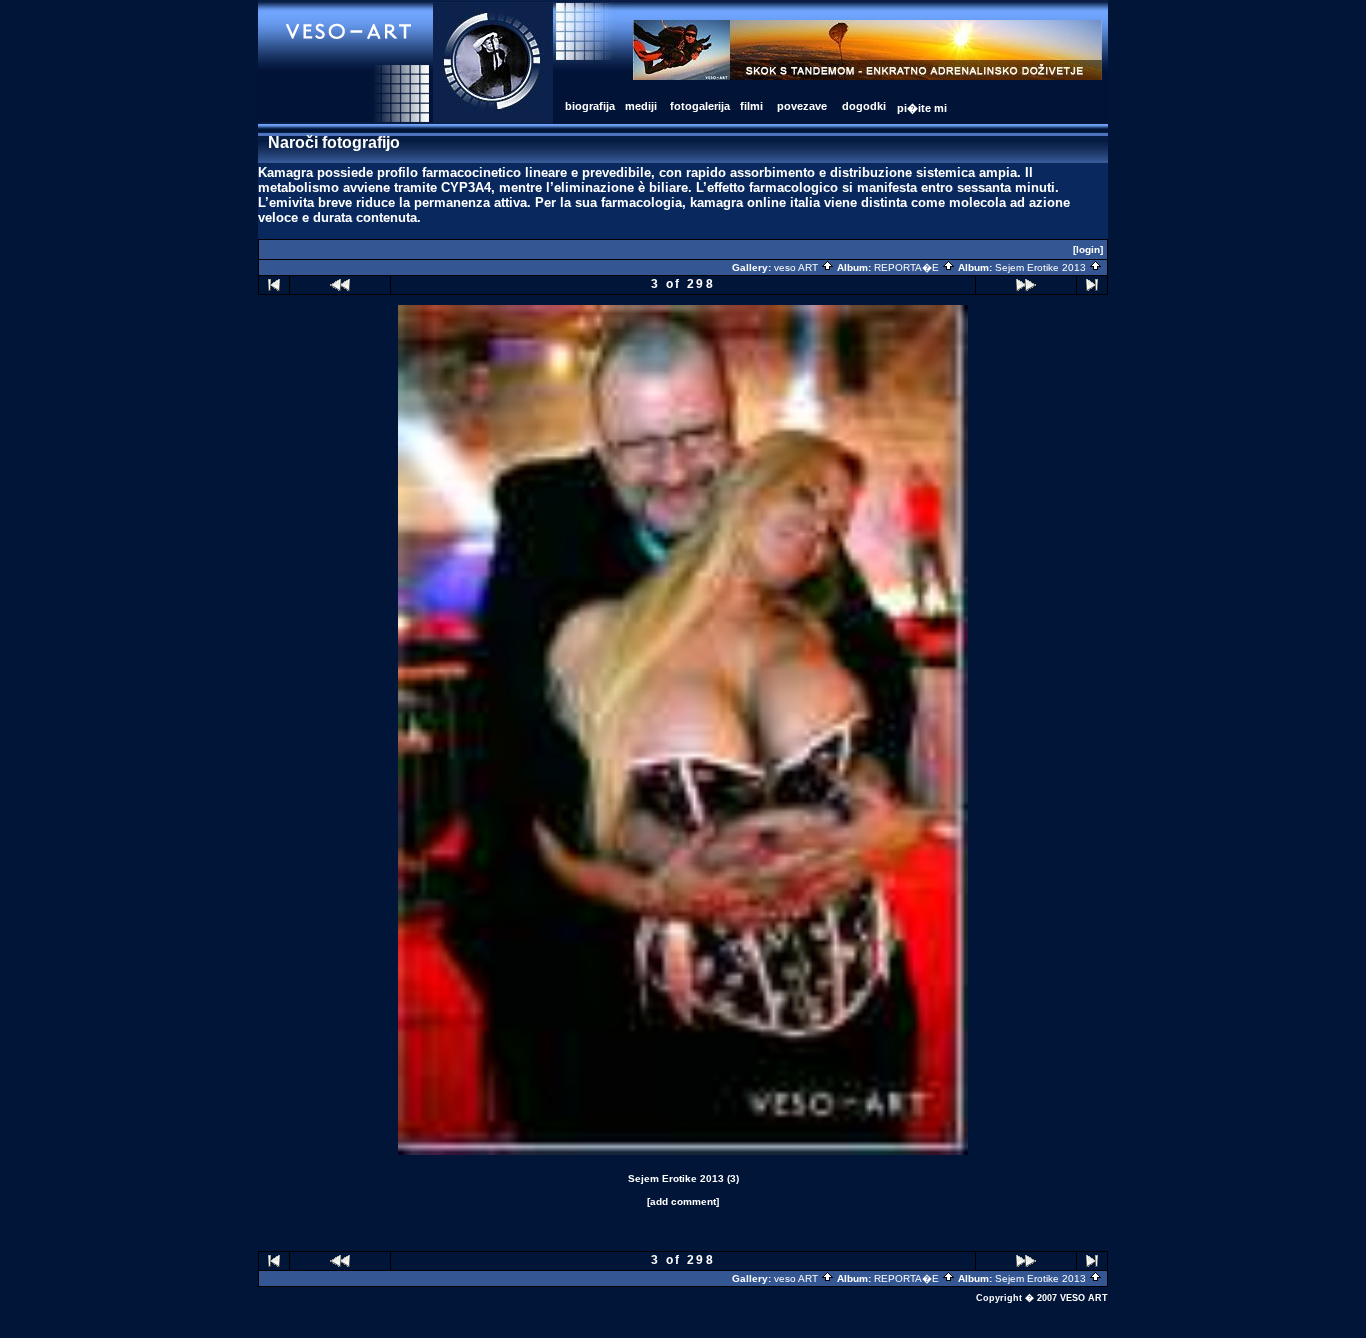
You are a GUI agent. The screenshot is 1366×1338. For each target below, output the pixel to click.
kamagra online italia (755, 202)
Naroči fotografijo (334, 142)
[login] (1088, 249)
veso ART (797, 267)
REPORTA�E (908, 267)
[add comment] (683, 1201)
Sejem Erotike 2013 (1042, 267)
